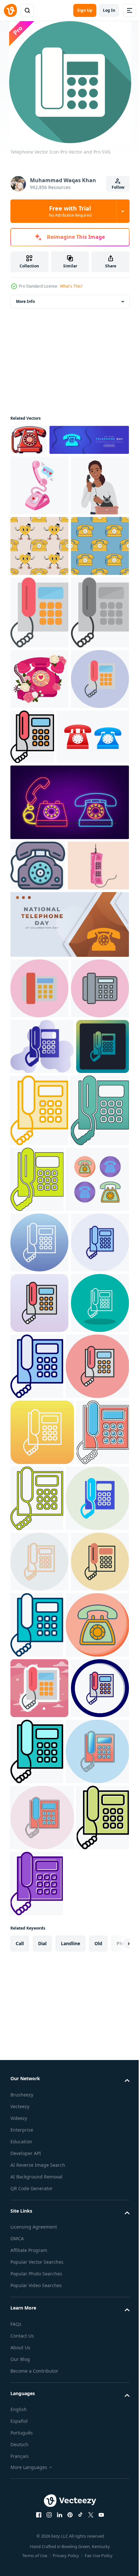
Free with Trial (70, 211)
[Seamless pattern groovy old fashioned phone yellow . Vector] (39, 637)
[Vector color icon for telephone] (38, 1150)
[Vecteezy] (10, 10)
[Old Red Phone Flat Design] (29, 440)
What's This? (71, 286)
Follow (118, 187)
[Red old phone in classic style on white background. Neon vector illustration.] (69, 1087)
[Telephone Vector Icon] (39, 764)
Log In (109, 10)
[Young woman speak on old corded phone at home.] (39, 576)
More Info (25, 301)
